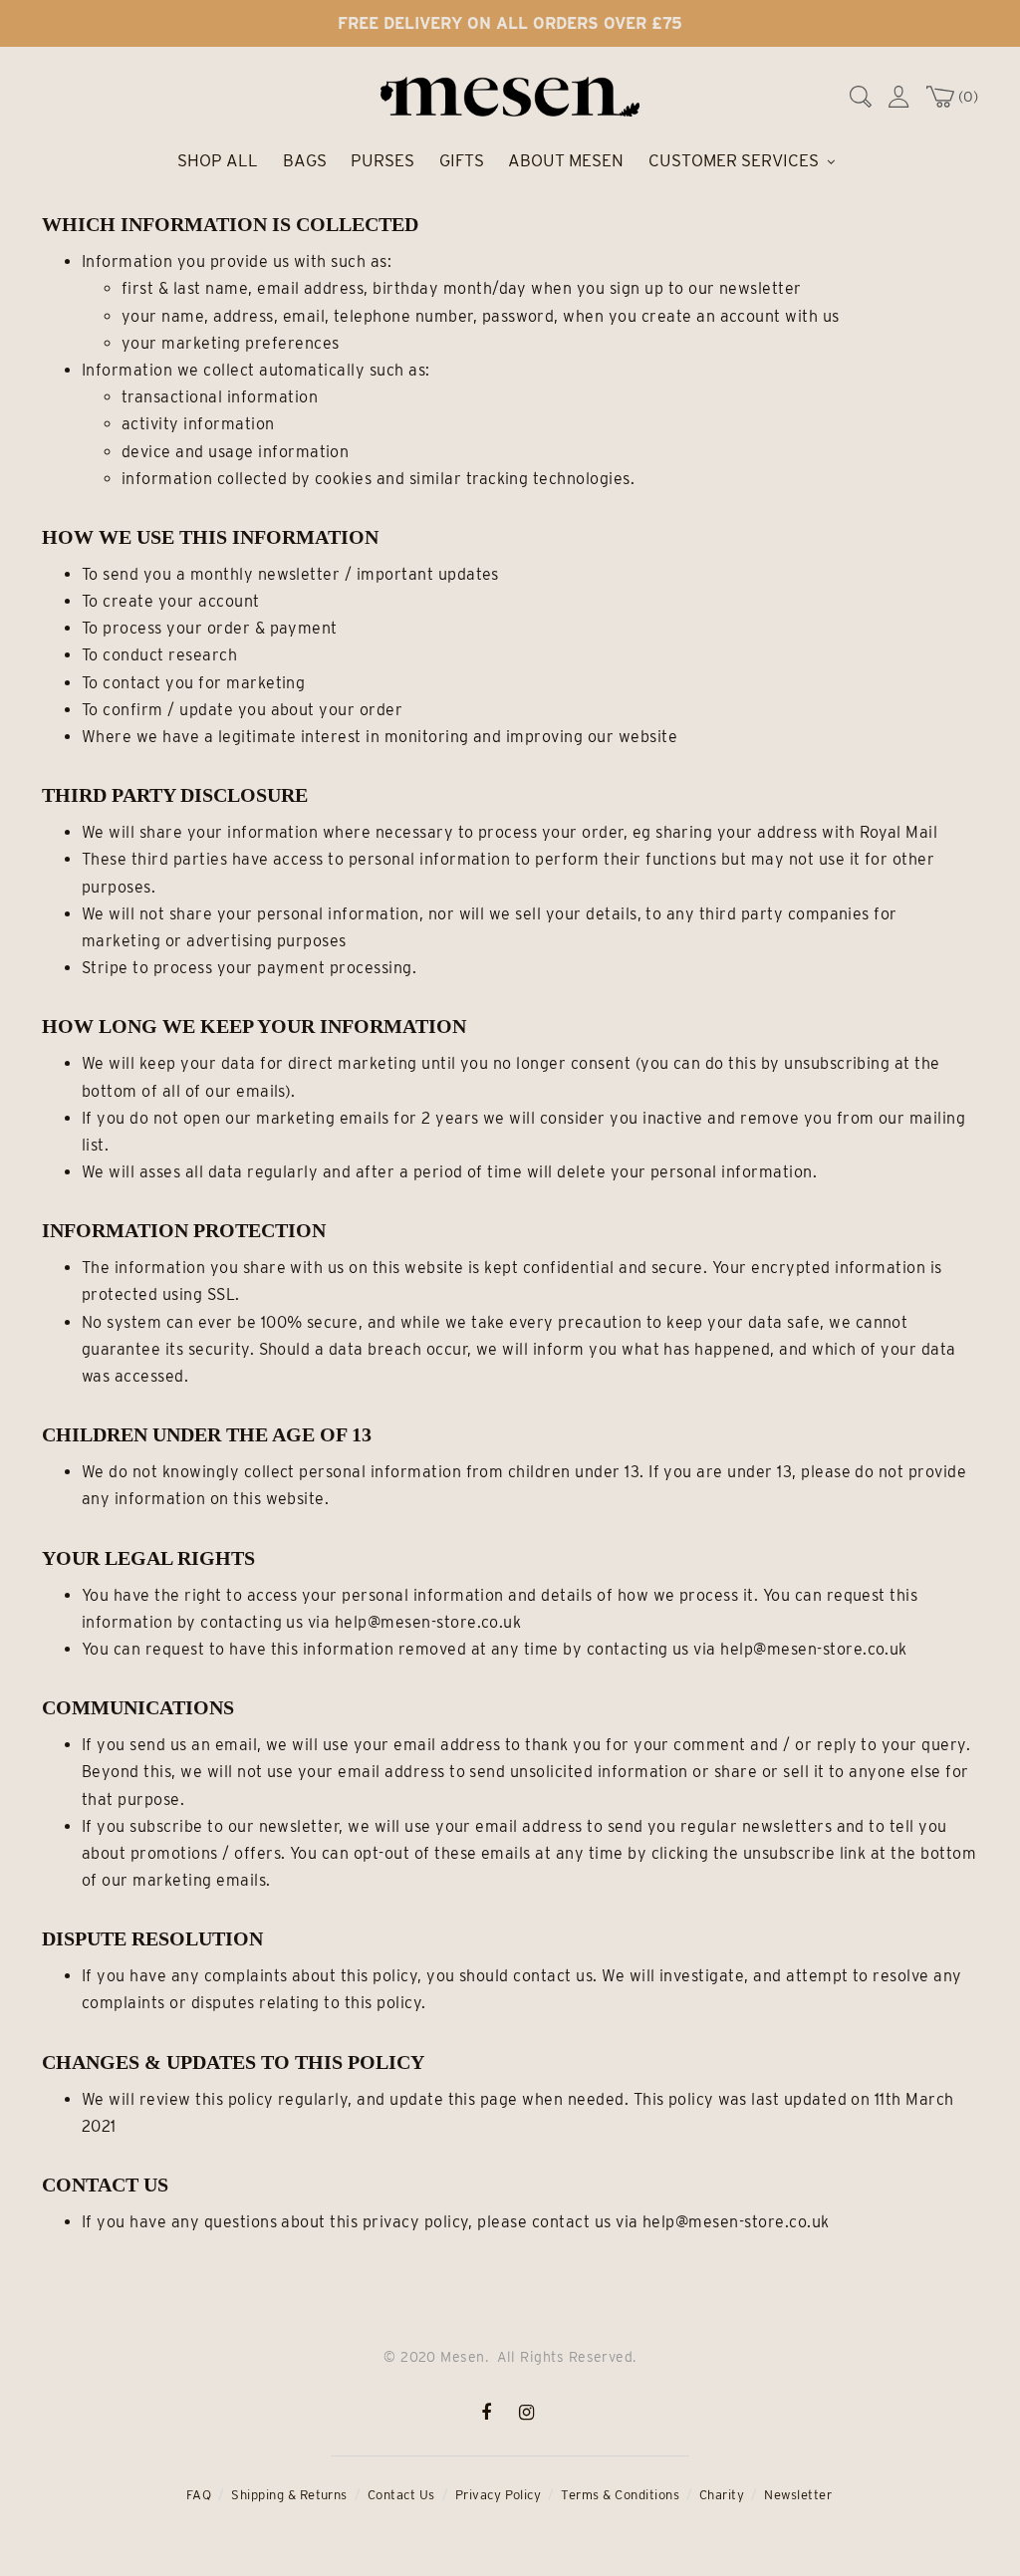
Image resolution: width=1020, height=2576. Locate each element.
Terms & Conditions (620, 2495)
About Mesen (566, 160)
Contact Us (401, 2495)
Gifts (462, 160)
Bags (305, 160)
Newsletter (798, 2495)
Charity (722, 2495)
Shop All (218, 160)
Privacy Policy (499, 2495)
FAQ (199, 2495)
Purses (382, 160)
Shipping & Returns (289, 2495)
